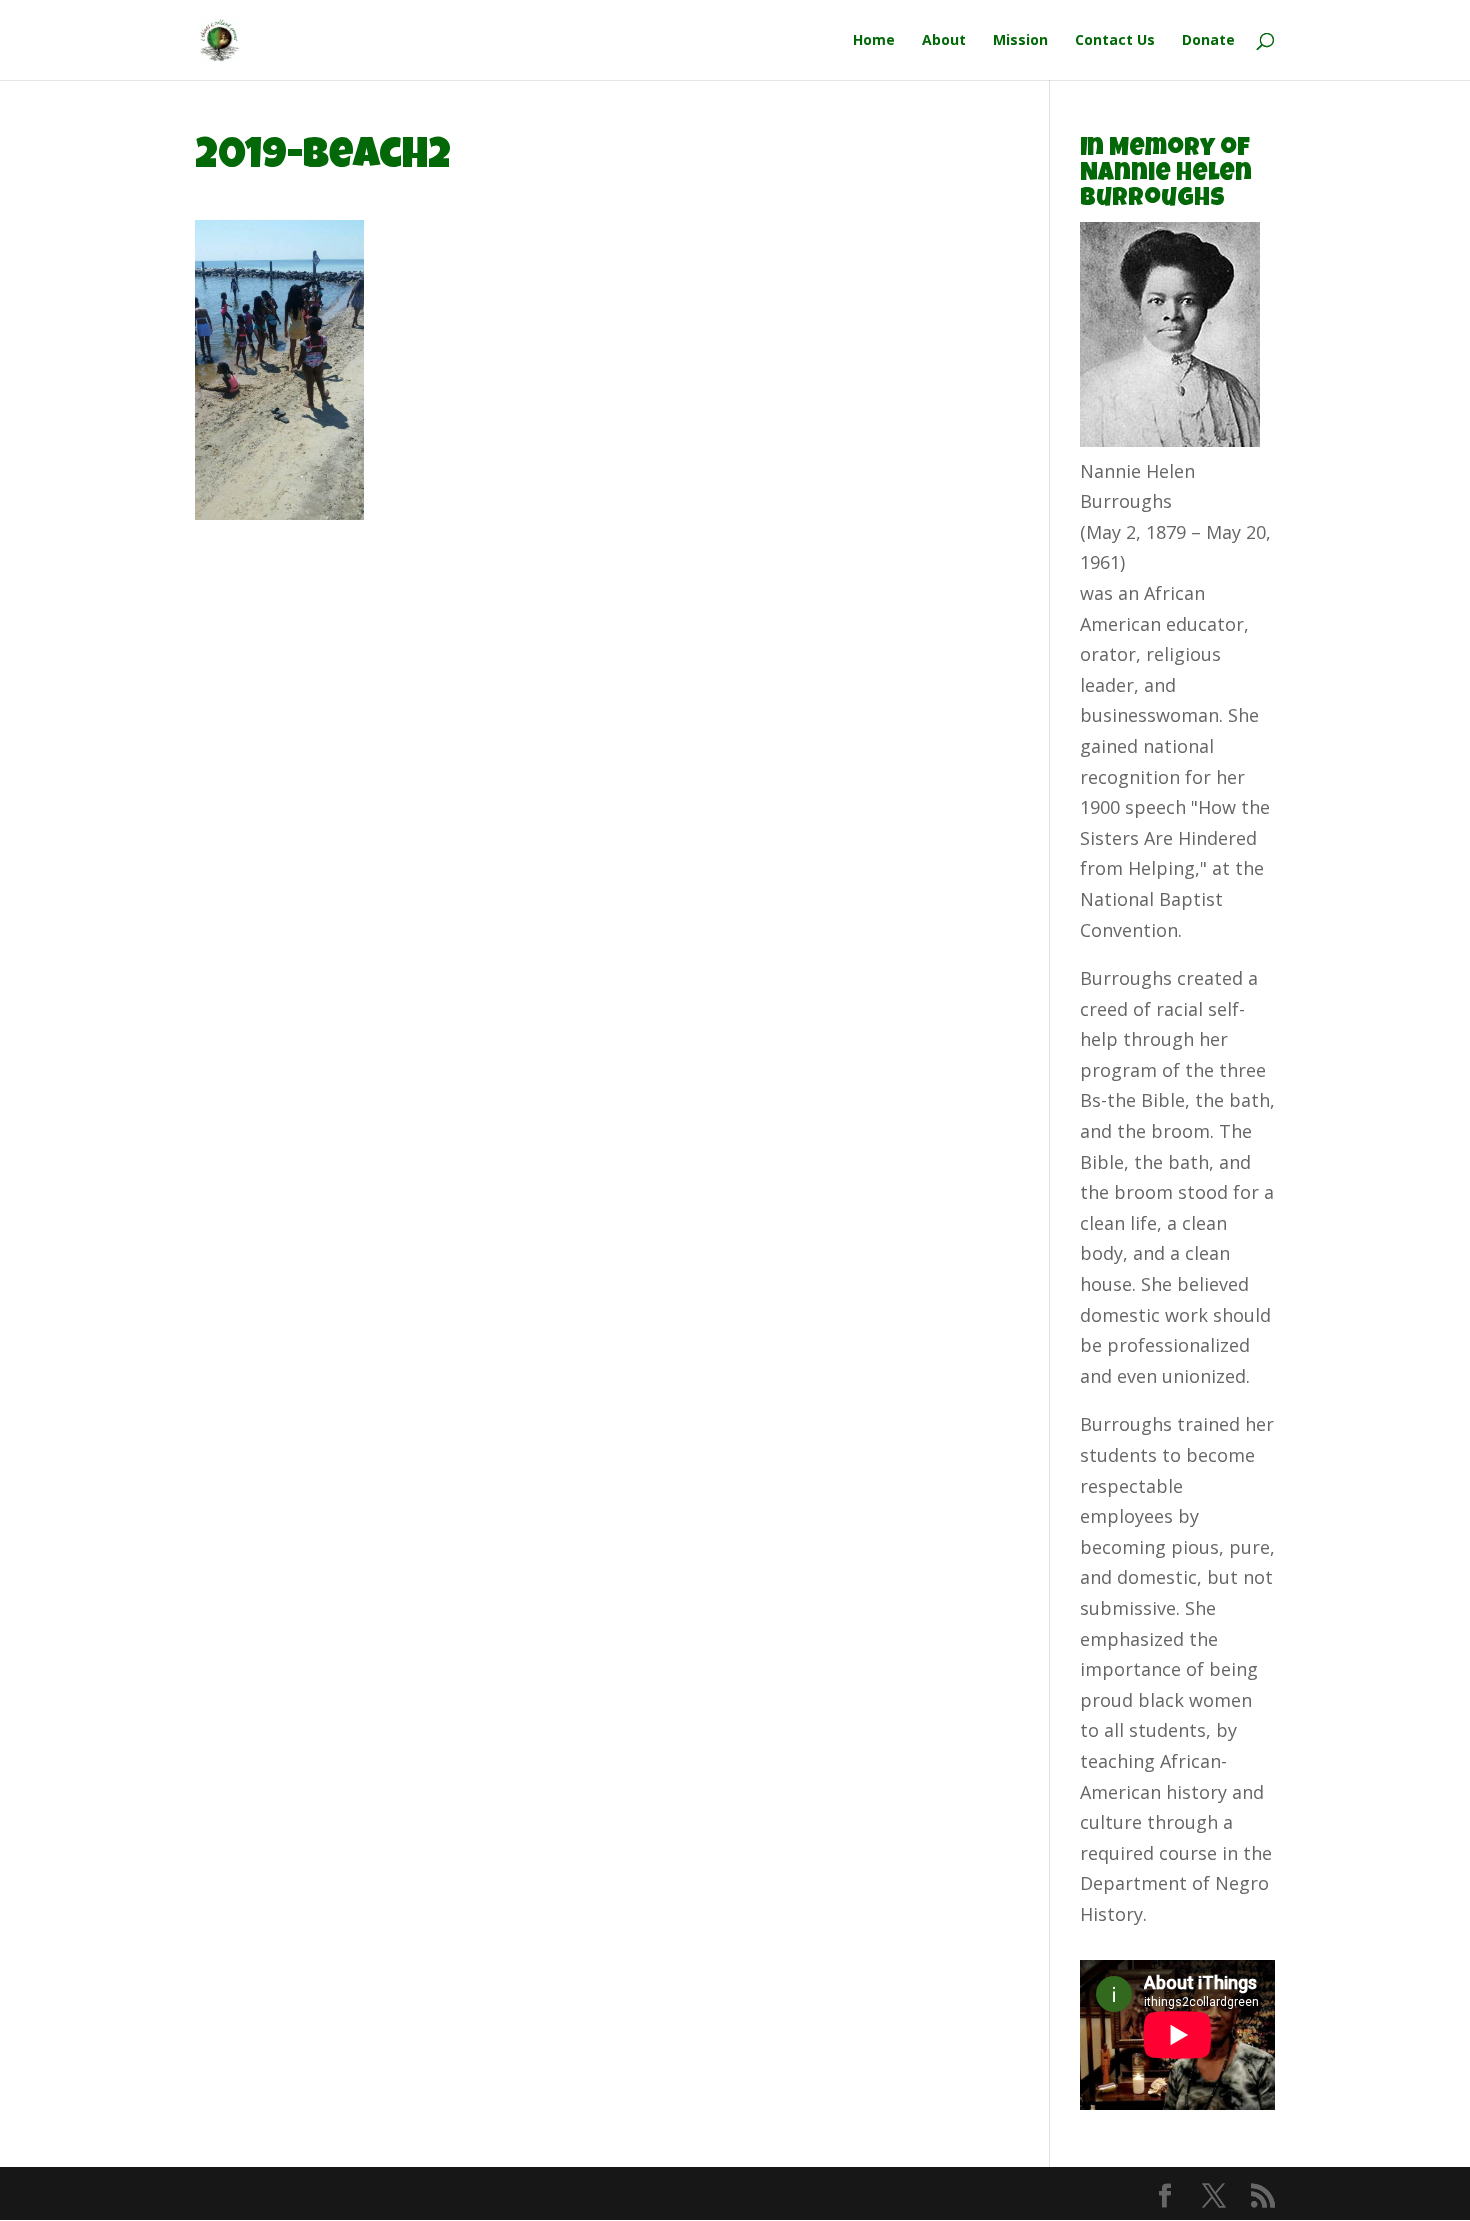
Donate (1208, 41)
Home (874, 41)
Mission (1020, 41)
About (944, 41)
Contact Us (1115, 41)
